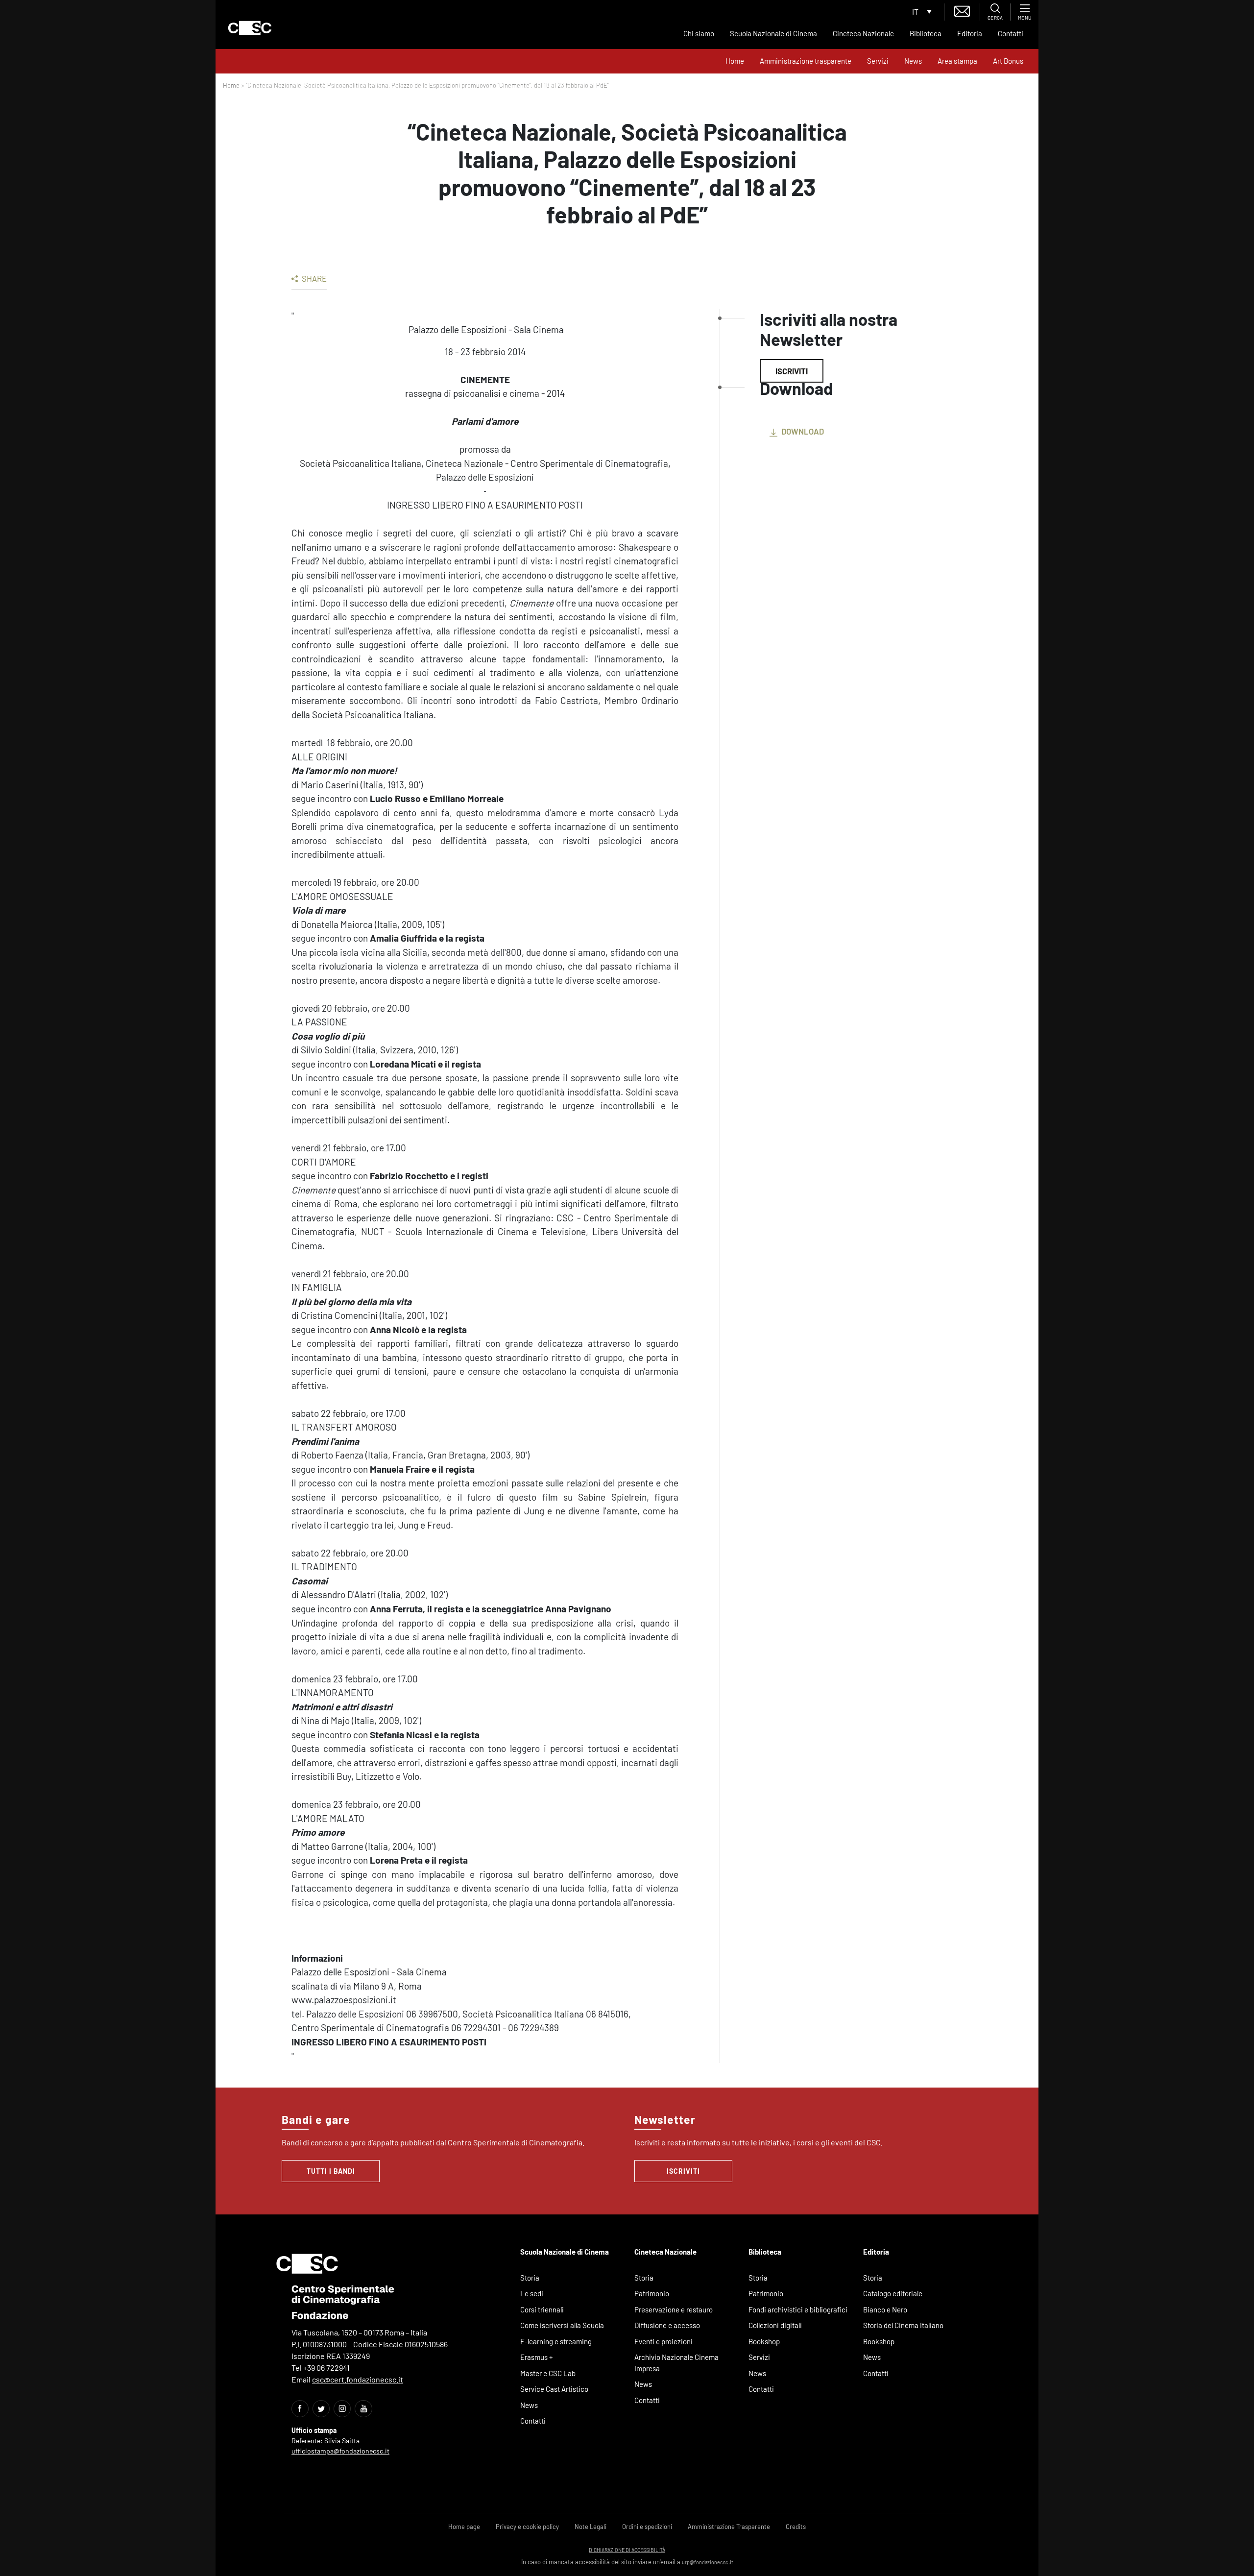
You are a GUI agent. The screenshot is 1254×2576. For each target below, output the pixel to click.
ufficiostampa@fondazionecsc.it (340, 2451)
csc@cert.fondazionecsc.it (358, 2379)
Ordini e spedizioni (647, 2527)
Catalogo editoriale (893, 2293)
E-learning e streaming (556, 2341)
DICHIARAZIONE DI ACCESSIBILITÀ (627, 2550)
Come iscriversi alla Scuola (562, 2325)
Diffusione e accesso (667, 2325)
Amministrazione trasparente (806, 61)
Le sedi (532, 2293)
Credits (796, 2527)
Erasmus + (537, 2357)
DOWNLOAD (802, 431)
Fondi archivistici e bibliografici (798, 2309)
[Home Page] (250, 28)
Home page (464, 2527)
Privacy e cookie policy (527, 2527)
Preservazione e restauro (674, 2309)
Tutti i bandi (331, 2171)
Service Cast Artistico (554, 2389)
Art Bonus (1008, 61)
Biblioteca (926, 33)
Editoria (970, 33)
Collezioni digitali (775, 2325)
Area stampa (957, 61)
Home (735, 61)
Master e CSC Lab (548, 2373)
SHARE (313, 278)
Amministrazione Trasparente (729, 2527)
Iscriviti (792, 371)
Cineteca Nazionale (863, 33)
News (913, 61)
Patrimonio (652, 2293)
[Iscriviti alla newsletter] (962, 10)
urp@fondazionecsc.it (708, 2562)
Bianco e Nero (885, 2309)
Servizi (878, 61)
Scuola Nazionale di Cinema (773, 33)
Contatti (1011, 33)
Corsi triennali (542, 2309)
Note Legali (591, 2527)
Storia (530, 2278)
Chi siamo (699, 33)
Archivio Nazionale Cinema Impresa (676, 2363)
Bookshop (764, 2341)
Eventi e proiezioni (663, 2341)
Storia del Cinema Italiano (903, 2325)
